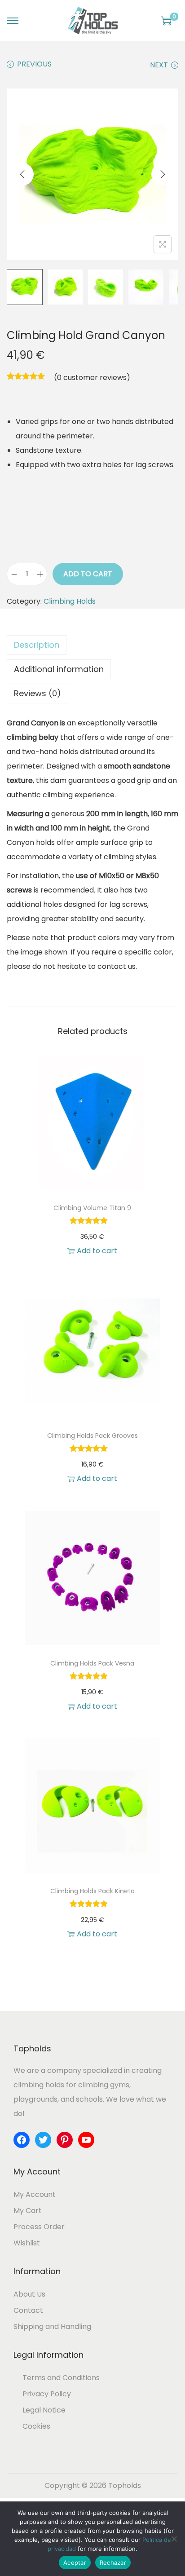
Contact (28, 2310)
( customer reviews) (92, 378)
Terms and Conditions (61, 2378)
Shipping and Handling (52, 2326)
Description (37, 645)
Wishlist (27, 2243)
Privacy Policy (47, 2394)
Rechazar (113, 2563)
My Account (35, 2194)
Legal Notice (44, 2410)
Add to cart (88, 574)
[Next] (163, 174)
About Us (29, 2294)
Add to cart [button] (97, 1251)
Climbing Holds (70, 601)
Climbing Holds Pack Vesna (92, 1663)
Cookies (36, 2426)
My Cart (28, 2211)
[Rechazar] (174, 2539)
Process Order (39, 2227)
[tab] (92, 645)
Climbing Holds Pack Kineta (92, 1891)
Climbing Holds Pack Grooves (92, 1436)
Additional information (59, 669)
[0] (166, 21)
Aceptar (75, 2563)
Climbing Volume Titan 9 (92, 1208)
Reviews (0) (37, 693)
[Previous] (22, 174)
